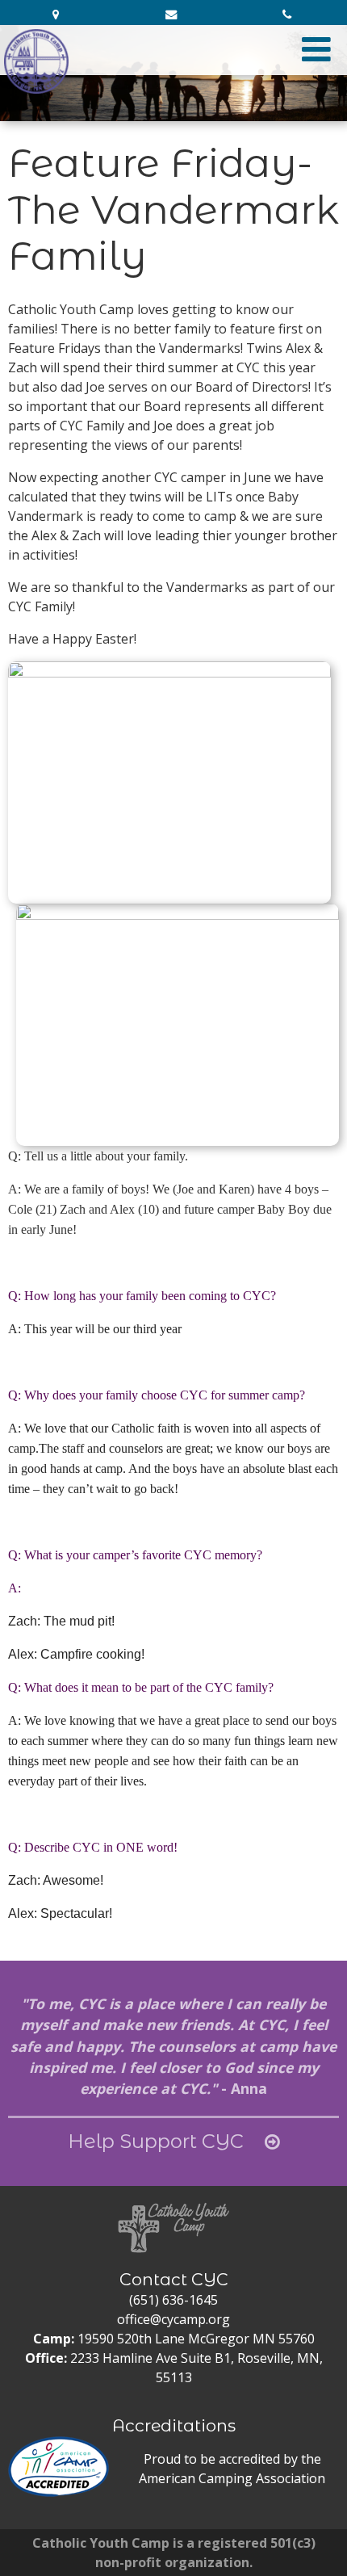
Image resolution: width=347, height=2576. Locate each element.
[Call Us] (289, 15)
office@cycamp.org (173, 2319)
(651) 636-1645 (173, 2300)
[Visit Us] (58, 15)
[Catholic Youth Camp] (36, 61)
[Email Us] (173, 15)
